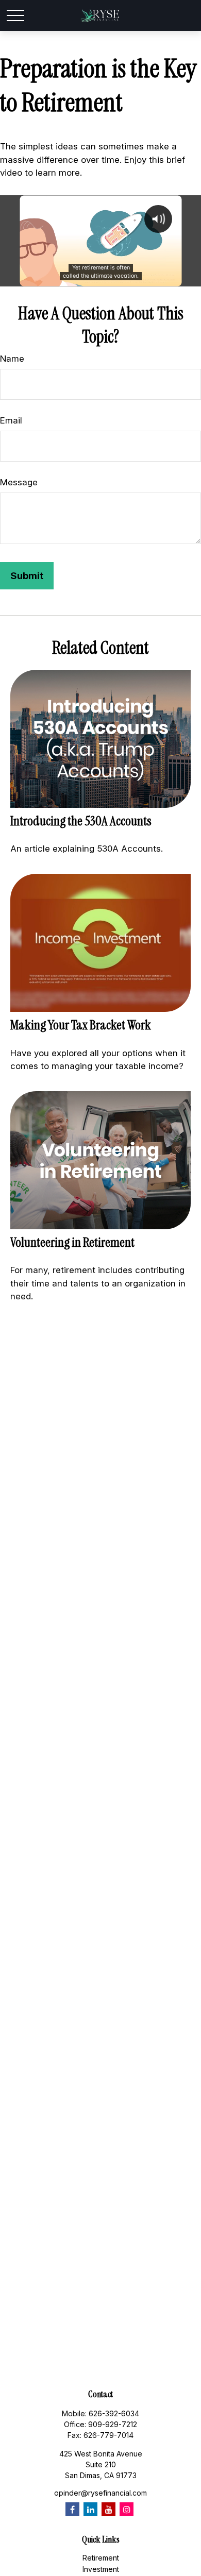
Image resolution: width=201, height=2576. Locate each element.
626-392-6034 (114, 2413)
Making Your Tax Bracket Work (81, 1025)
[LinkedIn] (90, 2509)
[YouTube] (108, 2509)
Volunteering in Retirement (72, 1242)
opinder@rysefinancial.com (100, 2493)
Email (11, 420)
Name (12, 359)
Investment (101, 2569)
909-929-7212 (113, 2424)
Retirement (101, 2558)
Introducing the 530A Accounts (81, 821)
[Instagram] (127, 2509)
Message (19, 482)
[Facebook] (72, 2509)
